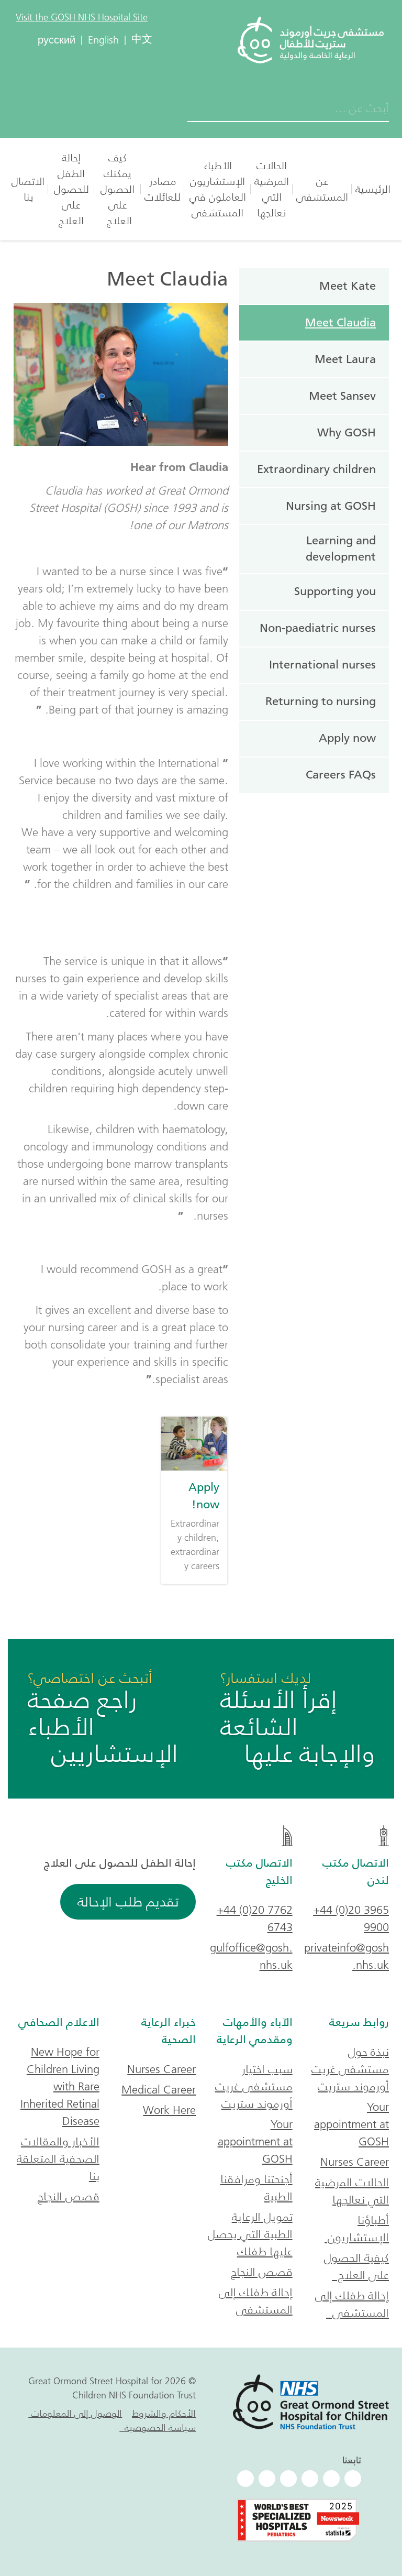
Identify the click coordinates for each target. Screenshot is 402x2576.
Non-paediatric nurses (318, 628)
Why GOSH (347, 432)
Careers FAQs (341, 775)
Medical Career (159, 2090)
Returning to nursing (321, 701)
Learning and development (341, 549)
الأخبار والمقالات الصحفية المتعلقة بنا (58, 2159)
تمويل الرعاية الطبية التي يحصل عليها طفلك (250, 2234)
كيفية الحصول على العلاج (356, 2266)
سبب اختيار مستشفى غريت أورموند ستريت (254, 2086)
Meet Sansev (342, 396)
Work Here (169, 2110)
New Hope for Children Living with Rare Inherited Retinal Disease (60, 2086)
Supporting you (335, 591)
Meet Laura (345, 359)
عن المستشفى (322, 189)
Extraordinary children (316, 469)
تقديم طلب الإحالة (128, 1902)
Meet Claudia (340, 322)
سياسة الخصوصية (158, 2428)
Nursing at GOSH (331, 506)
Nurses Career (355, 2162)
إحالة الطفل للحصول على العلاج (71, 189)
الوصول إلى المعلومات (75, 2414)
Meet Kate (348, 286)
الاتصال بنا (28, 189)
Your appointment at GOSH (351, 2124)
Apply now (347, 738)
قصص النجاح (262, 2272)
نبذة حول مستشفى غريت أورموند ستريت (350, 2069)
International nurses (322, 665)
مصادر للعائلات (163, 189)
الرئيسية (373, 189)
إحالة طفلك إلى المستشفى (352, 2304)
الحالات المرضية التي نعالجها (272, 189)
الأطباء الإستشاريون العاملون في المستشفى (218, 189)
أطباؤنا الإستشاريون (357, 2229)
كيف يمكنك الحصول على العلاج (118, 189)
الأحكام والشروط (164, 2414)
